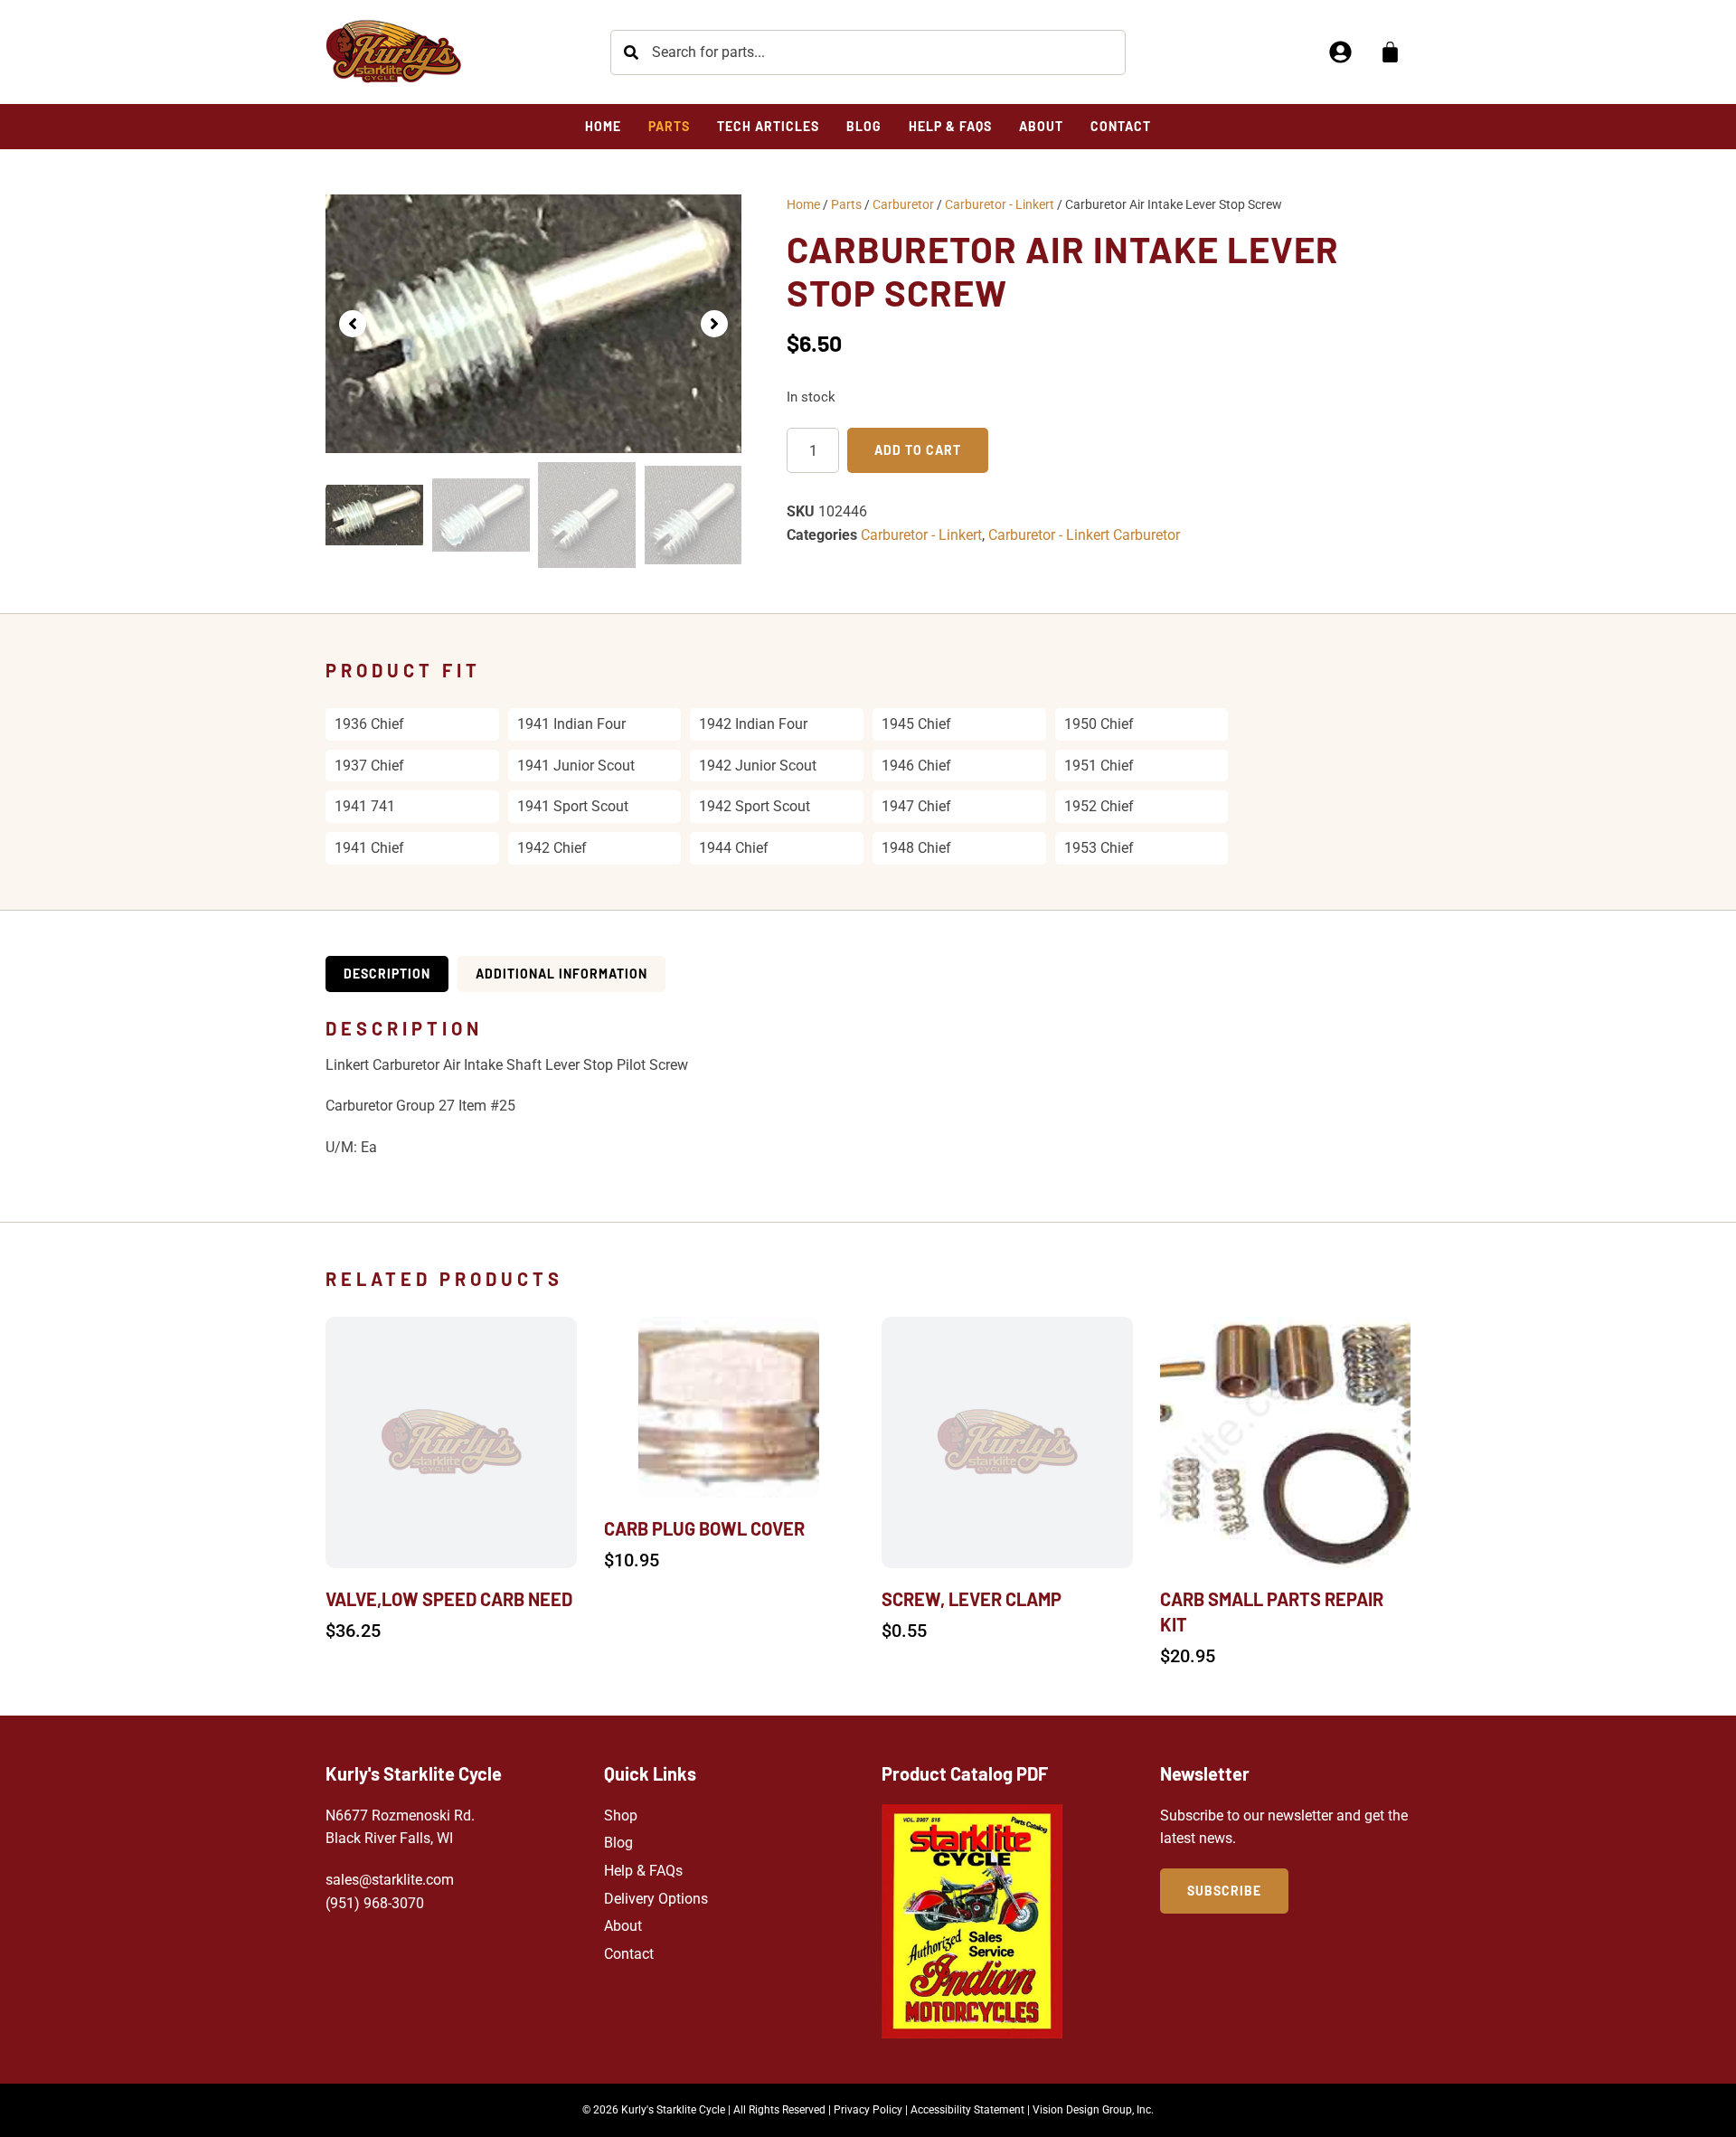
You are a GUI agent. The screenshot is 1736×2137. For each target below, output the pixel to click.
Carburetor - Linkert (1000, 204)
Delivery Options (656, 1899)
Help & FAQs (643, 1871)
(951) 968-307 (371, 1903)
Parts (846, 204)
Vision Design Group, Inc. (1093, 2110)
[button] (353, 324)
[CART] (1390, 52)
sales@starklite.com (390, 1880)
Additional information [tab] (561, 974)
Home (803, 204)
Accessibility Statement (967, 2110)
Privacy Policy (868, 2110)
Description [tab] (387, 974)
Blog (618, 1843)
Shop (621, 1816)
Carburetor (903, 204)
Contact (629, 1954)
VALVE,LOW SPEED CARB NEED (449, 1599)
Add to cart (918, 450)
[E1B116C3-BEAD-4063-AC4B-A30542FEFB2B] (533, 324)
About (623, 1926)
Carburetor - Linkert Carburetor (1084, 535)
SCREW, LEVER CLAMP (972, 1599)
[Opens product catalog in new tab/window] (972, 1921)
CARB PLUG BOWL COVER (704, 1528)
